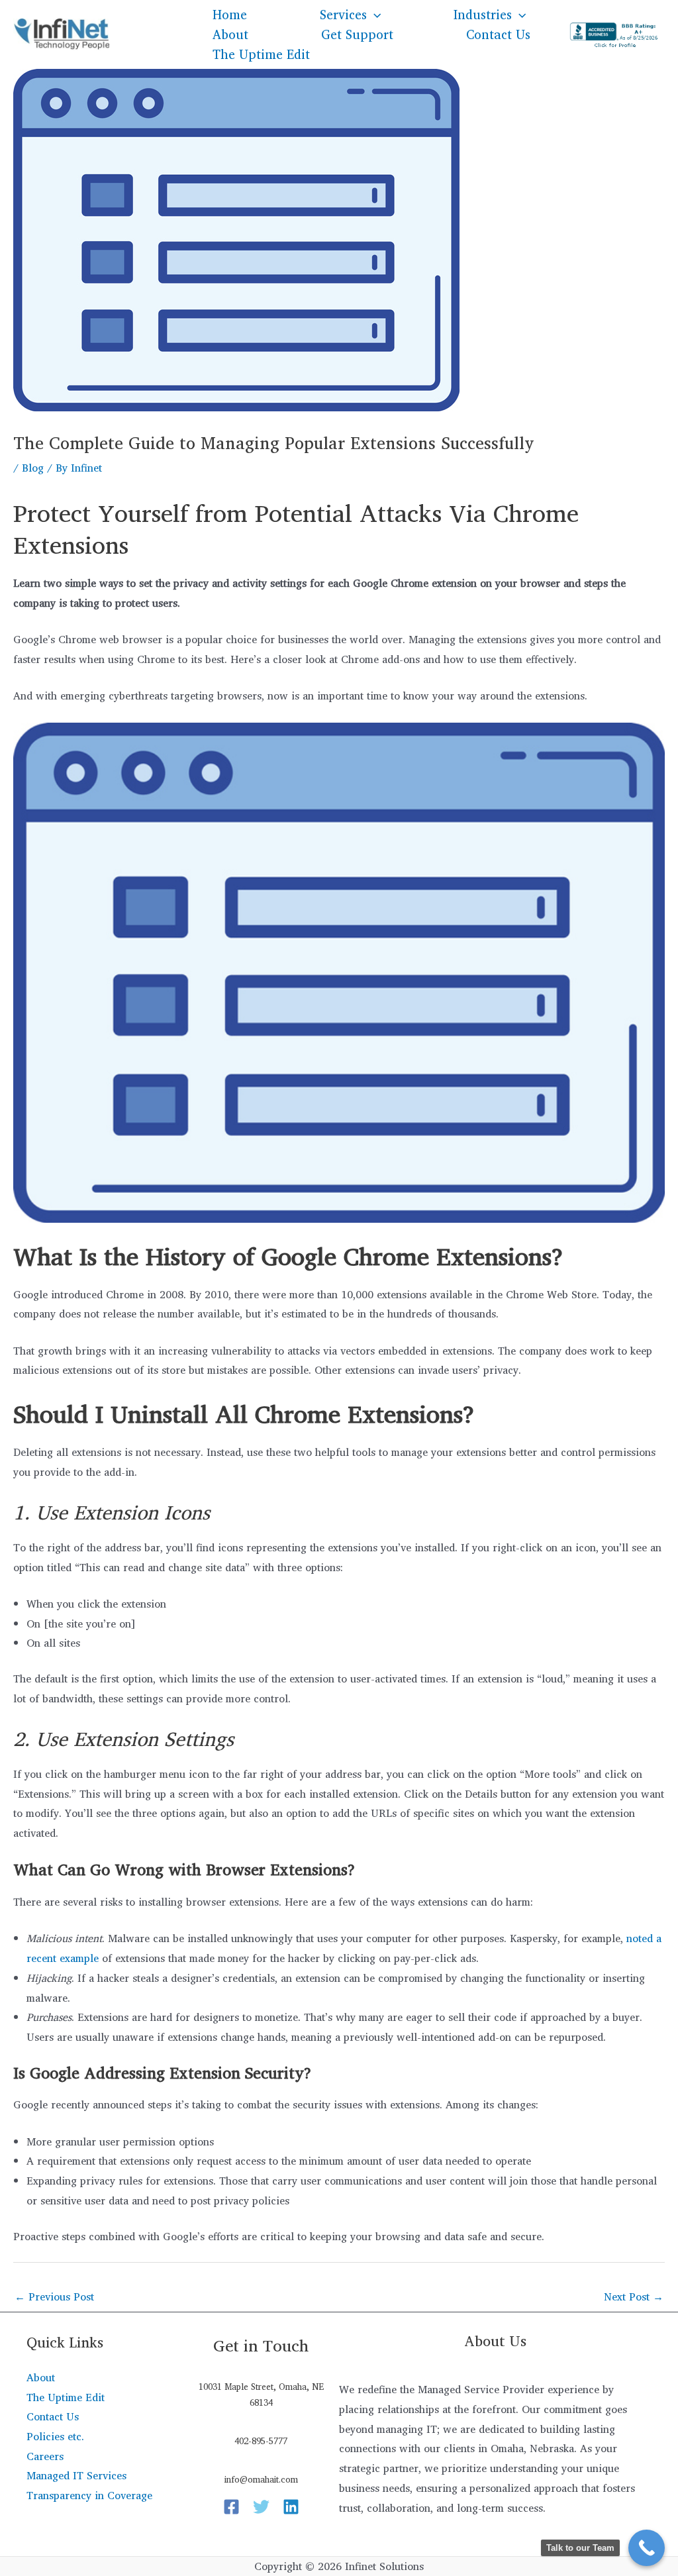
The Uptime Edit (261, 54)
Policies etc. (55, 2436)
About (230, 34)
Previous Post (54, 2296)
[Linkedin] (291, 2507)
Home (230, 15)
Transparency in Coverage (89, 2495)
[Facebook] (231, 2507)
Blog (33, 468)
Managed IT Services (76, 2475)
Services (343, 15)
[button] (374, 15)
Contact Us (498, 34)
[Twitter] (261, 2507)
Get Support (357, 34)
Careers (45, 2456)
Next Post (634, 2296)
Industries (483, 15)
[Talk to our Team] (647, 2548)
